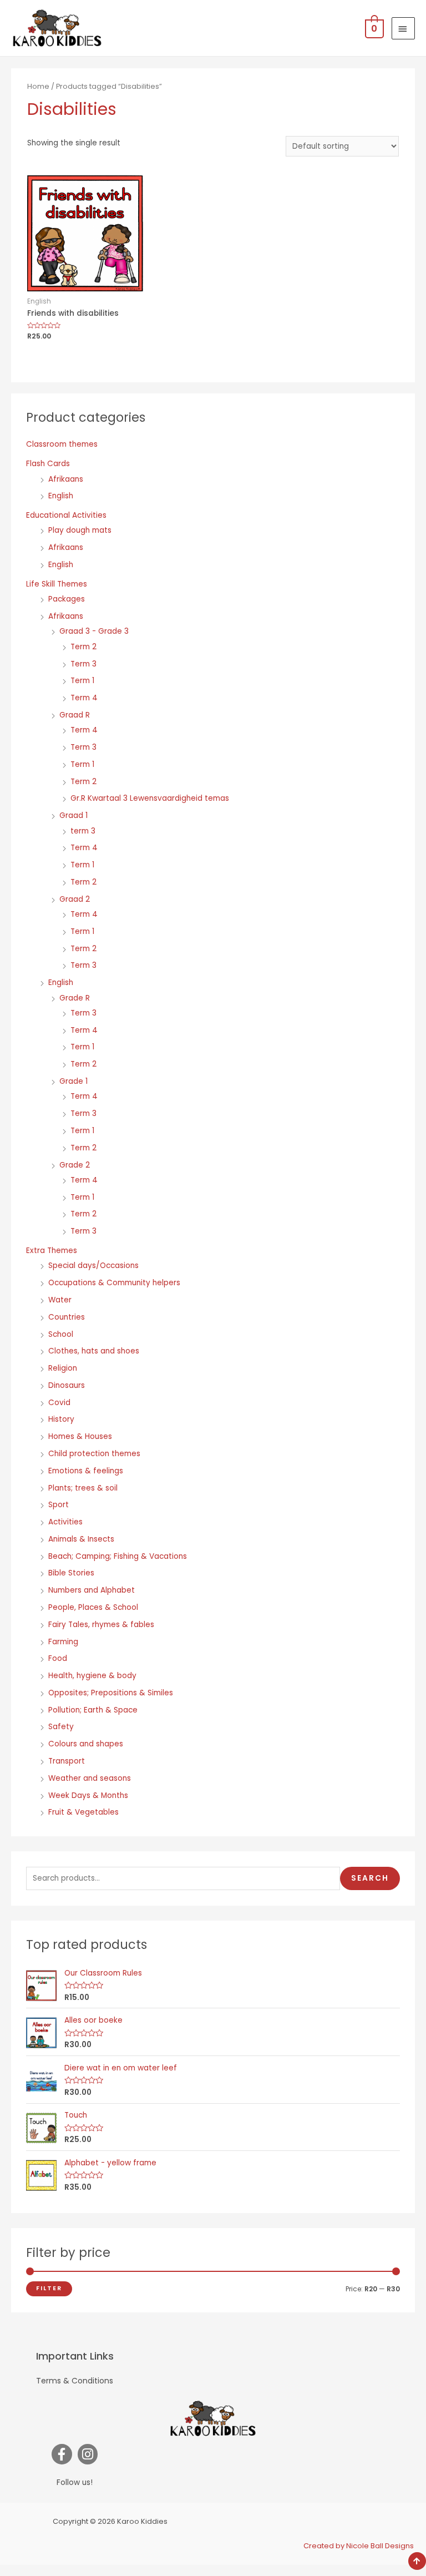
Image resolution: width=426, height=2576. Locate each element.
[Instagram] (88, 2454)
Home (38, 86)
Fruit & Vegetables (83, 1812)
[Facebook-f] (62, 2454)
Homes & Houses (80, 1436)
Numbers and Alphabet (92, 1590)
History (61, 1419)
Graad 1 (73, 815)
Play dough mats (80, 530)
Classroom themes (62, 444)
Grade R (75, 998)
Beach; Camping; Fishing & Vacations (118, 1556)
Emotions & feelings (86, 1471)
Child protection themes (94, 1454)
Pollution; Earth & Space (93, 1710)
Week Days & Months (88, 1795)
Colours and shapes (86, 1744)
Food (58, 1658)
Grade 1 (73, 1081)
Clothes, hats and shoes (94, 1351)
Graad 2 (75, 899)
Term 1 (82, 681)
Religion (63, 1368)
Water (60, 1300)
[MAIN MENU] (403, 28)
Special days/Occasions (93, 1266)
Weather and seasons (90, 1778)
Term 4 (84, 698)
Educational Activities (66, 515)
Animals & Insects (81, 1539)
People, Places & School (93, 1607)
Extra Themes (52, 1251)
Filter (49, 2288)
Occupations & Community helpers (114, 1283)
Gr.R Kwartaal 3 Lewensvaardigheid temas (150, 798)
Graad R (75, 715)
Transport (67, 1761)
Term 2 (83, 647)
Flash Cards (48, 464)
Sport (59, 1505)
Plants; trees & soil (83, 1488)
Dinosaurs (67, 1385)
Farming (63, 1642)
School (61, 1334)
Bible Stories (71, 1573)
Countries (67, 1317)
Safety (61, 1727)
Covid (59, 1403)
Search (370, 1878)
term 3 (83, 831)
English (61, 496)
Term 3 (83, 664)
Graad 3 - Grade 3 (94, 631)
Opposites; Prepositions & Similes (111, 1693)
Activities (65, 1522)
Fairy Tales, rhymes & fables (101, 1625)
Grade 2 (75, 1165)
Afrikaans (66, 479)
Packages (67, 599)
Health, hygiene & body (92, 1676)
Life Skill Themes (57, 584)
